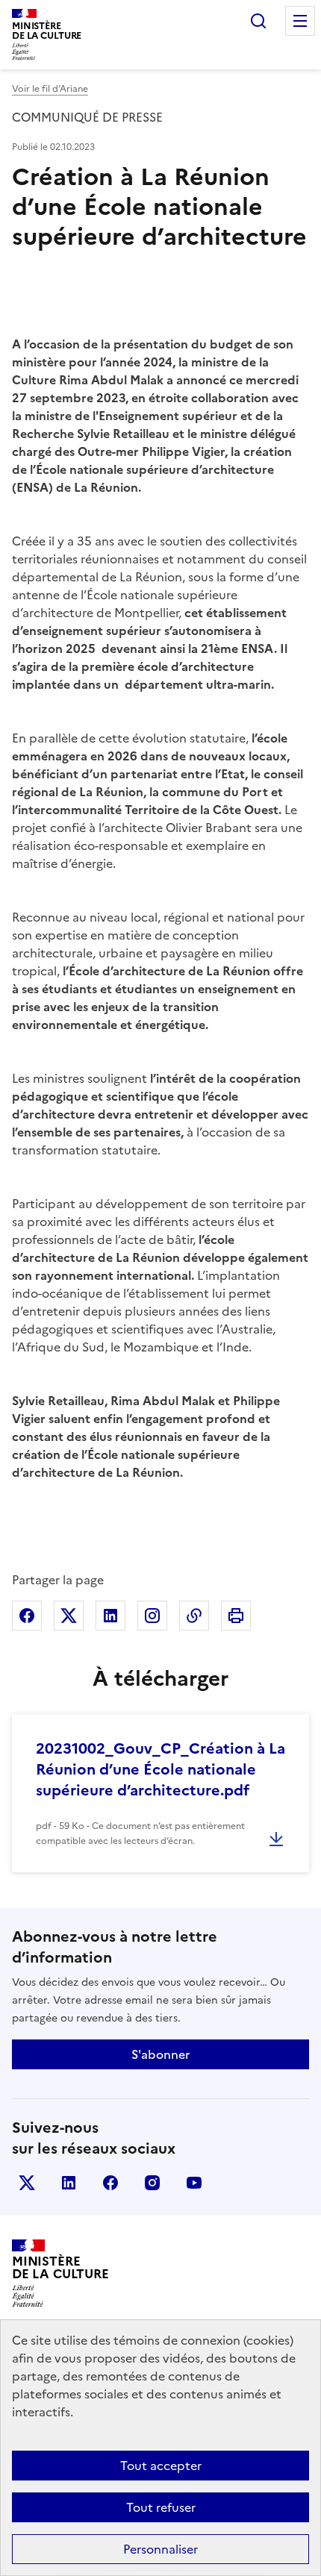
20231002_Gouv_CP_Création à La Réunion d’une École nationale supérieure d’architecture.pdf (160, 1769)
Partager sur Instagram (152, 1616)
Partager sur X (69, 1616)
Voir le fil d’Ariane (50, 89)
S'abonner (160, 2054)
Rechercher (258, 21)
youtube (194, 2183)
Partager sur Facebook (27, 1616)
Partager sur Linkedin (110, 1616)
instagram (152, 2183)
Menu (300, 21)
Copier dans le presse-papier (194, 1616)
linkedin (69, 2183)
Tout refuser (161, 2507)
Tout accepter (161, 2466)
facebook (110, 2183)
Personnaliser (160, 2549)
